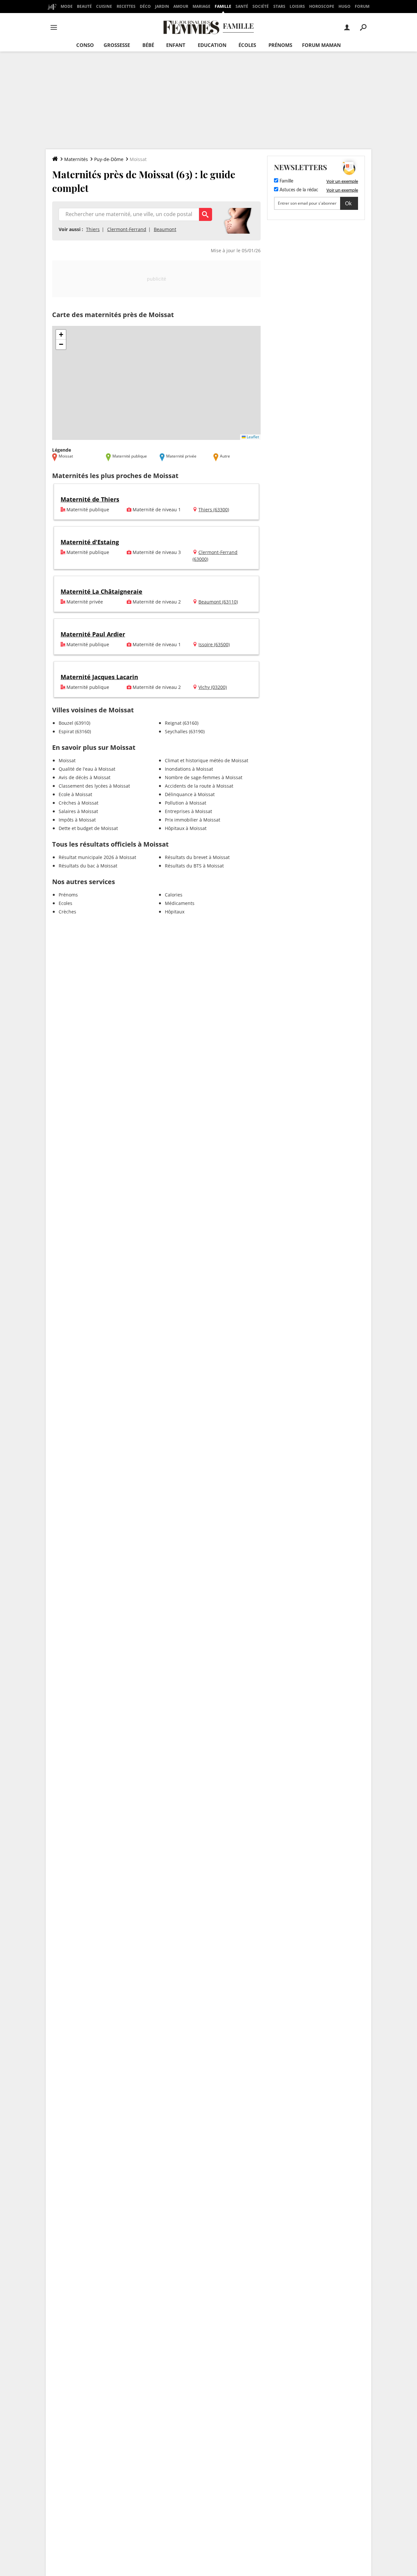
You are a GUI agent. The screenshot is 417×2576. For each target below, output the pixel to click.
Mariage (201, 6)
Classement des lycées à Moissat (94, 786)
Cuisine (104, 6)
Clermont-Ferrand (127, 229)
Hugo (345, 6)
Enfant (176, 45)
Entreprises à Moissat (188, 811)
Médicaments (180, 903)
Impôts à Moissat (77, 820)
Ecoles (65, 903)
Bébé (148, 45)
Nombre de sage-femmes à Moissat (204, 777)
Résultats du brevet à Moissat (197, 857)
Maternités (76, 159)
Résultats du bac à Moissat (88, 866)
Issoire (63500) (214, 644)
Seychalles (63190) (185, 731)
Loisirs (297, 6)
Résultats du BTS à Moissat (194, 866)
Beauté (84, 6)
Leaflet (252, 437)
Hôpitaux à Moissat (186, 828)
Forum (362, 6)
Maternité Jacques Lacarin (99, 677)
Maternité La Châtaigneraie (101, 591)
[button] (61, 335)
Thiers (93, 229)
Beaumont (165, 229)
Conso (85, 45)
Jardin (162, 6)
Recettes (126, 6)
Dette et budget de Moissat (88, 828)
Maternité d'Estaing (90, 542)
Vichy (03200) (213, 687)
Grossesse (117, 45)
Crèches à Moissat (79, 803)
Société (261, 6)
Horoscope (322, 6)
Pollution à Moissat (186, 803)
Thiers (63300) (214, 509)
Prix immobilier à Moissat (193, 820)
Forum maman (321, 45)
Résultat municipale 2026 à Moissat (97, 857)
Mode (67, 6)
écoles (247, 45)
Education (212, 45)
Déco (145, 6)
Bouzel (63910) (74, 723)
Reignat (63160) (182, 723)
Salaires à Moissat (78, 811)
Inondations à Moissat (189, 769)
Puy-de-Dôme (109, 159)
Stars (279, 6)
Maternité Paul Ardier (93, 634)
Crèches (67, 912)
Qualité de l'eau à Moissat (87, 769)
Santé (242, 6)
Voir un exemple (342, 181)
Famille (223, 6)
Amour (181, 6)
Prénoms (280, 45)
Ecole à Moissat (75, 794)
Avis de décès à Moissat (85, 777)
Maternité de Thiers (90, 499)
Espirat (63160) (75, 731)
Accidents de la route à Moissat (199, 786)
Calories (174, 895)
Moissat (67, 760)
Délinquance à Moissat (190, 794)
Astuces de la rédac (298, 190)
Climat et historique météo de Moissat (207, 760)
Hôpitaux (175, 912)
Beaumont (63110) (218, 602)
